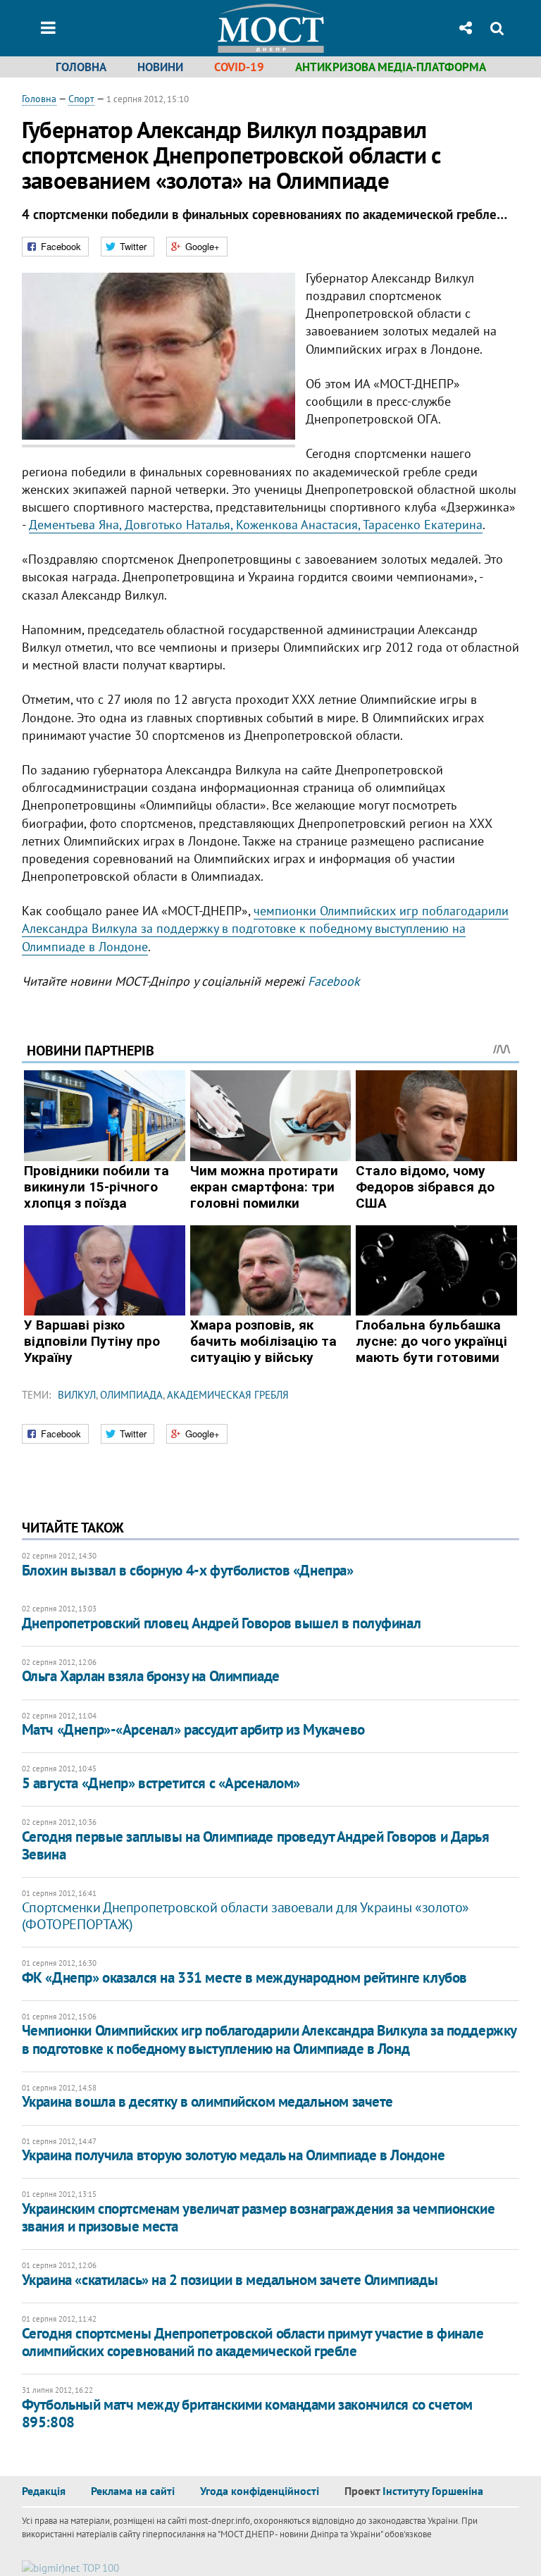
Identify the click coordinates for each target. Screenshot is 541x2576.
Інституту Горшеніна (433, 2491)
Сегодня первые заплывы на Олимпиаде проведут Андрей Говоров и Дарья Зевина (256, 1845)
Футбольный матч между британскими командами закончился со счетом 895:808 (247, 2413)
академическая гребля (228, 1395)
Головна (81, 67)
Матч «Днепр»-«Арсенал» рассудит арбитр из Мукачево (193, 1729)
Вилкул (77, 1395)
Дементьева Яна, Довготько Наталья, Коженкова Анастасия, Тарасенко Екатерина (256, 525)
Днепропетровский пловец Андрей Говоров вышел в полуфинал (221, 1623)
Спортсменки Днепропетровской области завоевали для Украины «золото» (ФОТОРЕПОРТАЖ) (245, 1916)
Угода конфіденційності (260, 2491)
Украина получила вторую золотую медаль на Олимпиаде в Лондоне (233, 2155)
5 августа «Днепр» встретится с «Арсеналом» (161, 1783)
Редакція (44, 2491)
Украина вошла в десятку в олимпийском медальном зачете (207, 2101)
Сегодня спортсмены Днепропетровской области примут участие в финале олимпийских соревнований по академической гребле (253, 2342)
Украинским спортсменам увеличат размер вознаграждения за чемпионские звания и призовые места (258, 2217)
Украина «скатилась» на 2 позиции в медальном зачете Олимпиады (230, 2280)
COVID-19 (239, 67)
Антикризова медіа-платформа (391, 67)
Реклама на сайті (133, 2491)
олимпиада (131, 1395)
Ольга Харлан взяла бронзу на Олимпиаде (151, 1676)
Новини (160, 67)
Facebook (334, 981)
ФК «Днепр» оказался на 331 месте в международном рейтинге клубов (244, 1977)
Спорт (81, 99)
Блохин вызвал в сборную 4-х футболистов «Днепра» (188, 1570)
